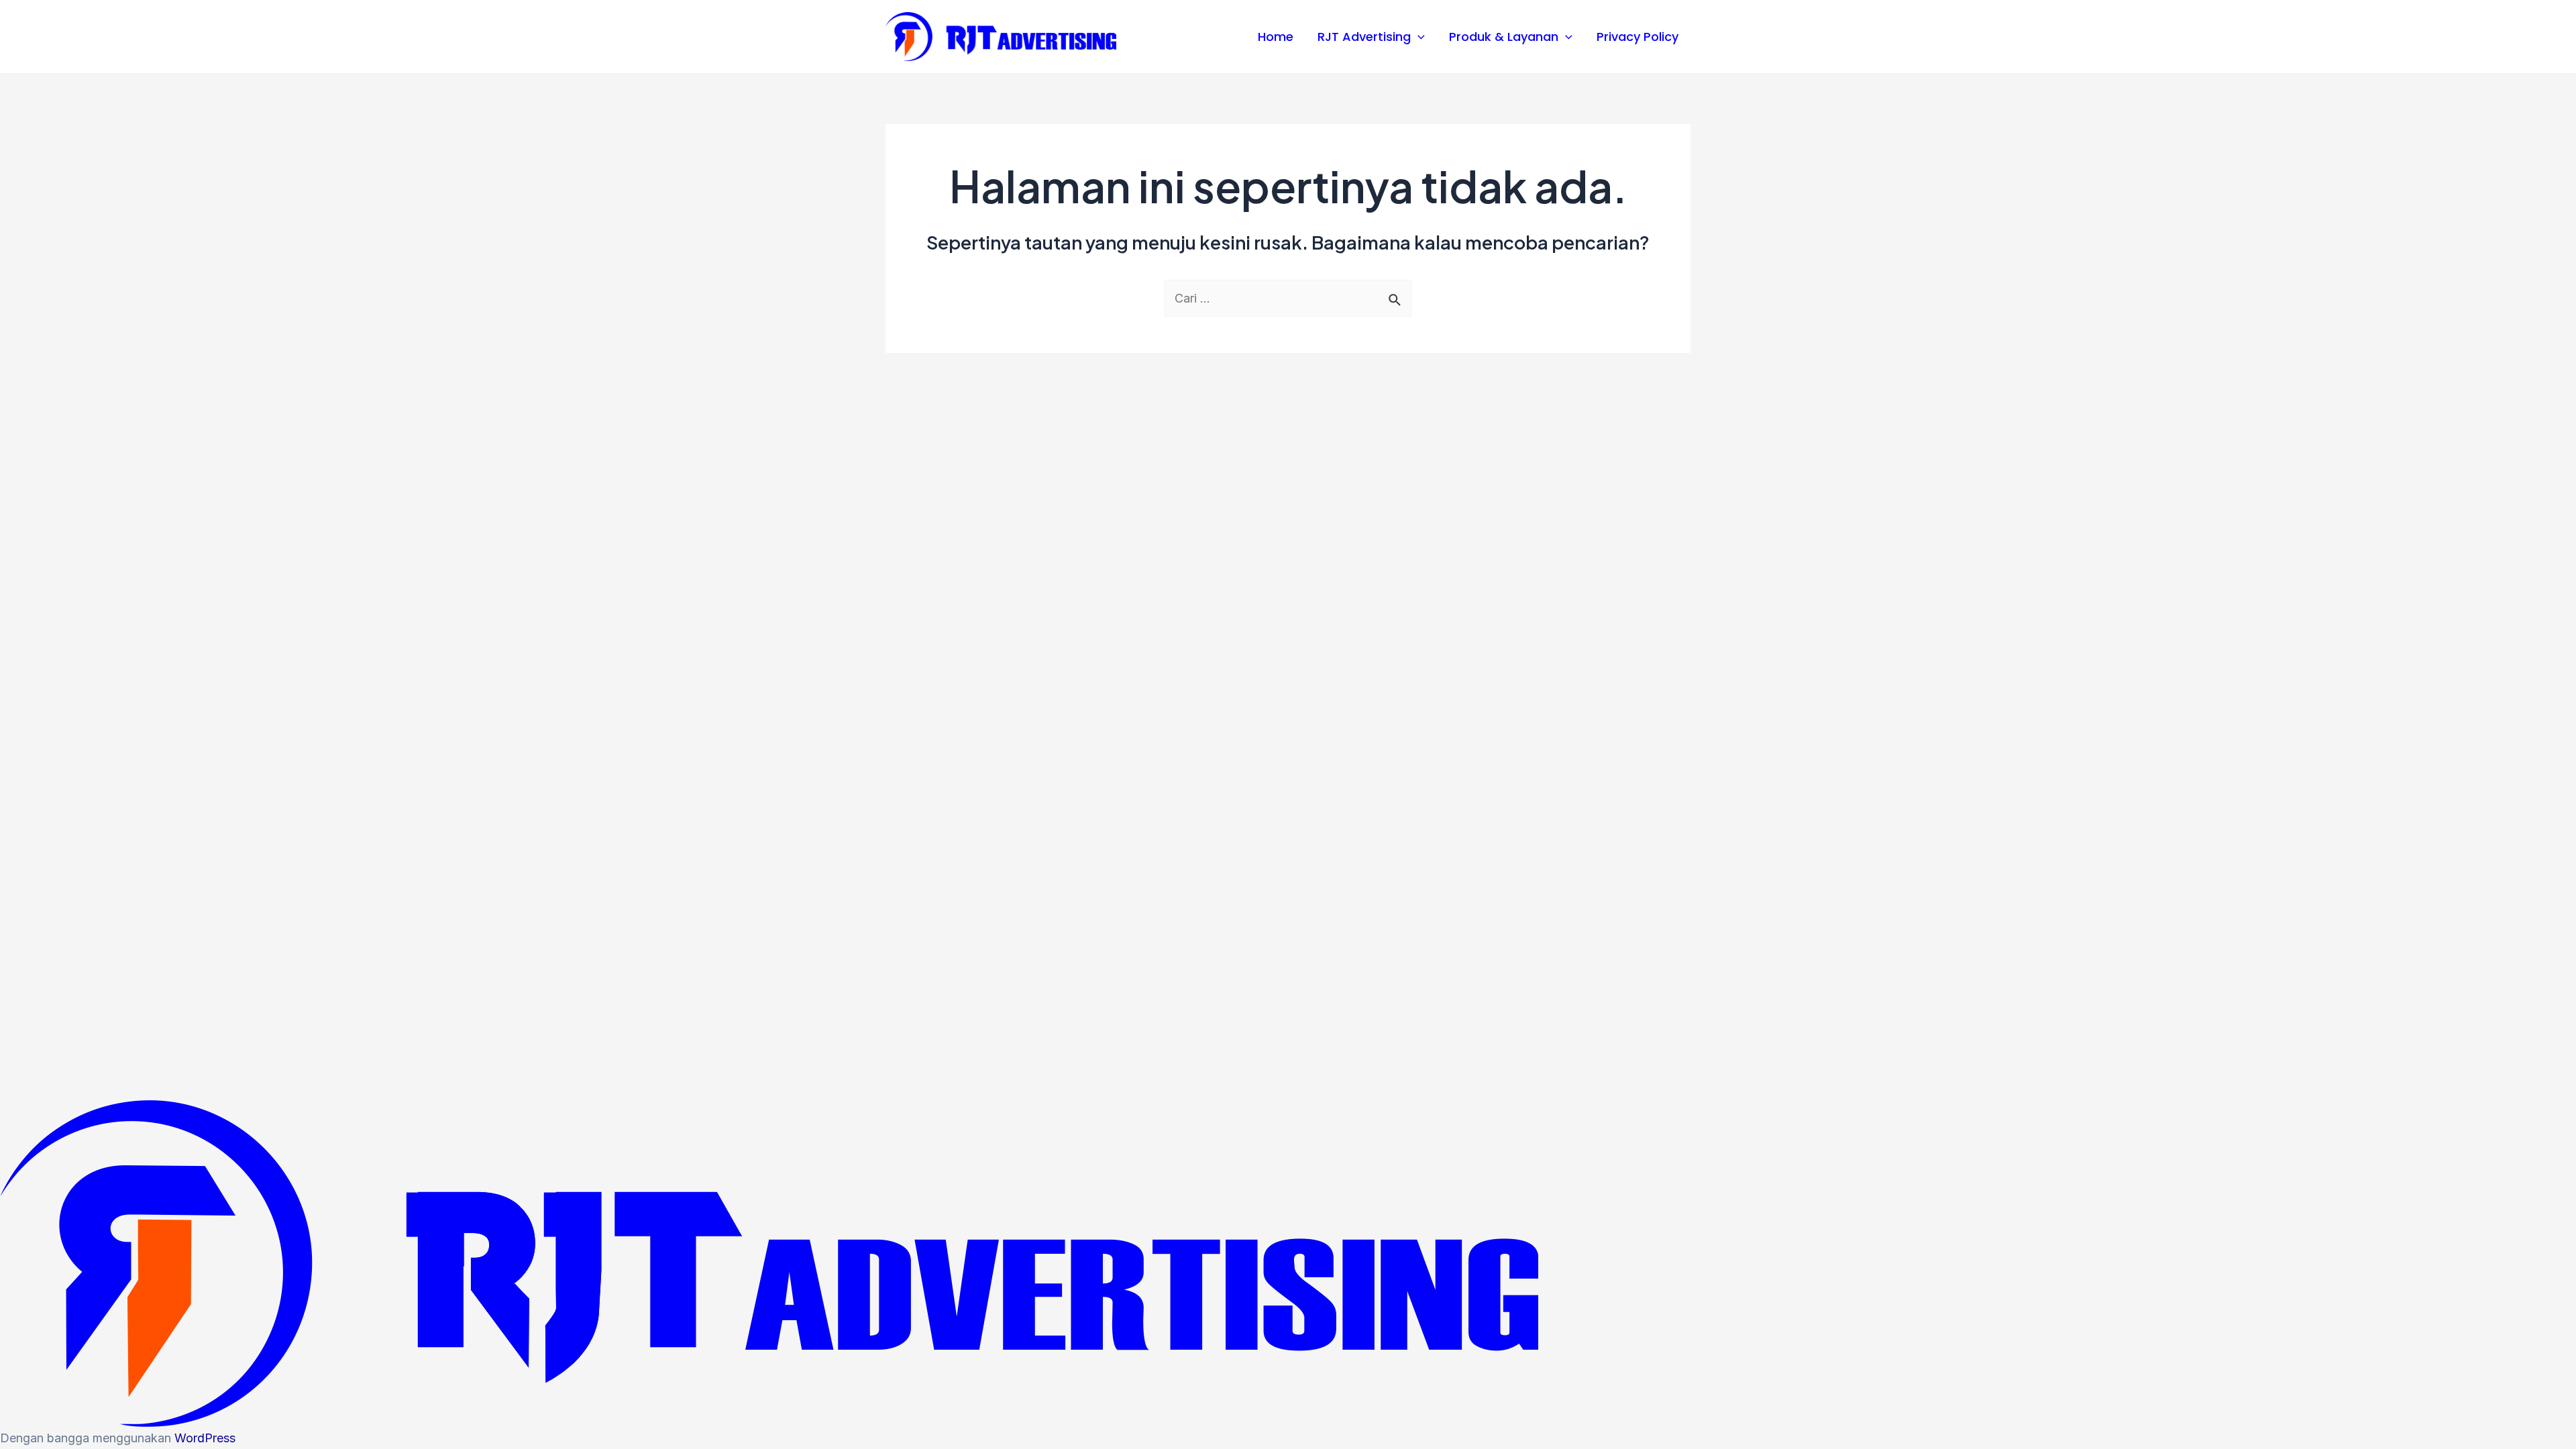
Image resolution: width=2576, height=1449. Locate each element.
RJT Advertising (1364, 37)
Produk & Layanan (1504, 37)
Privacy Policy (1638, 37)
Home (1276, 37)
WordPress (205, 1438)
